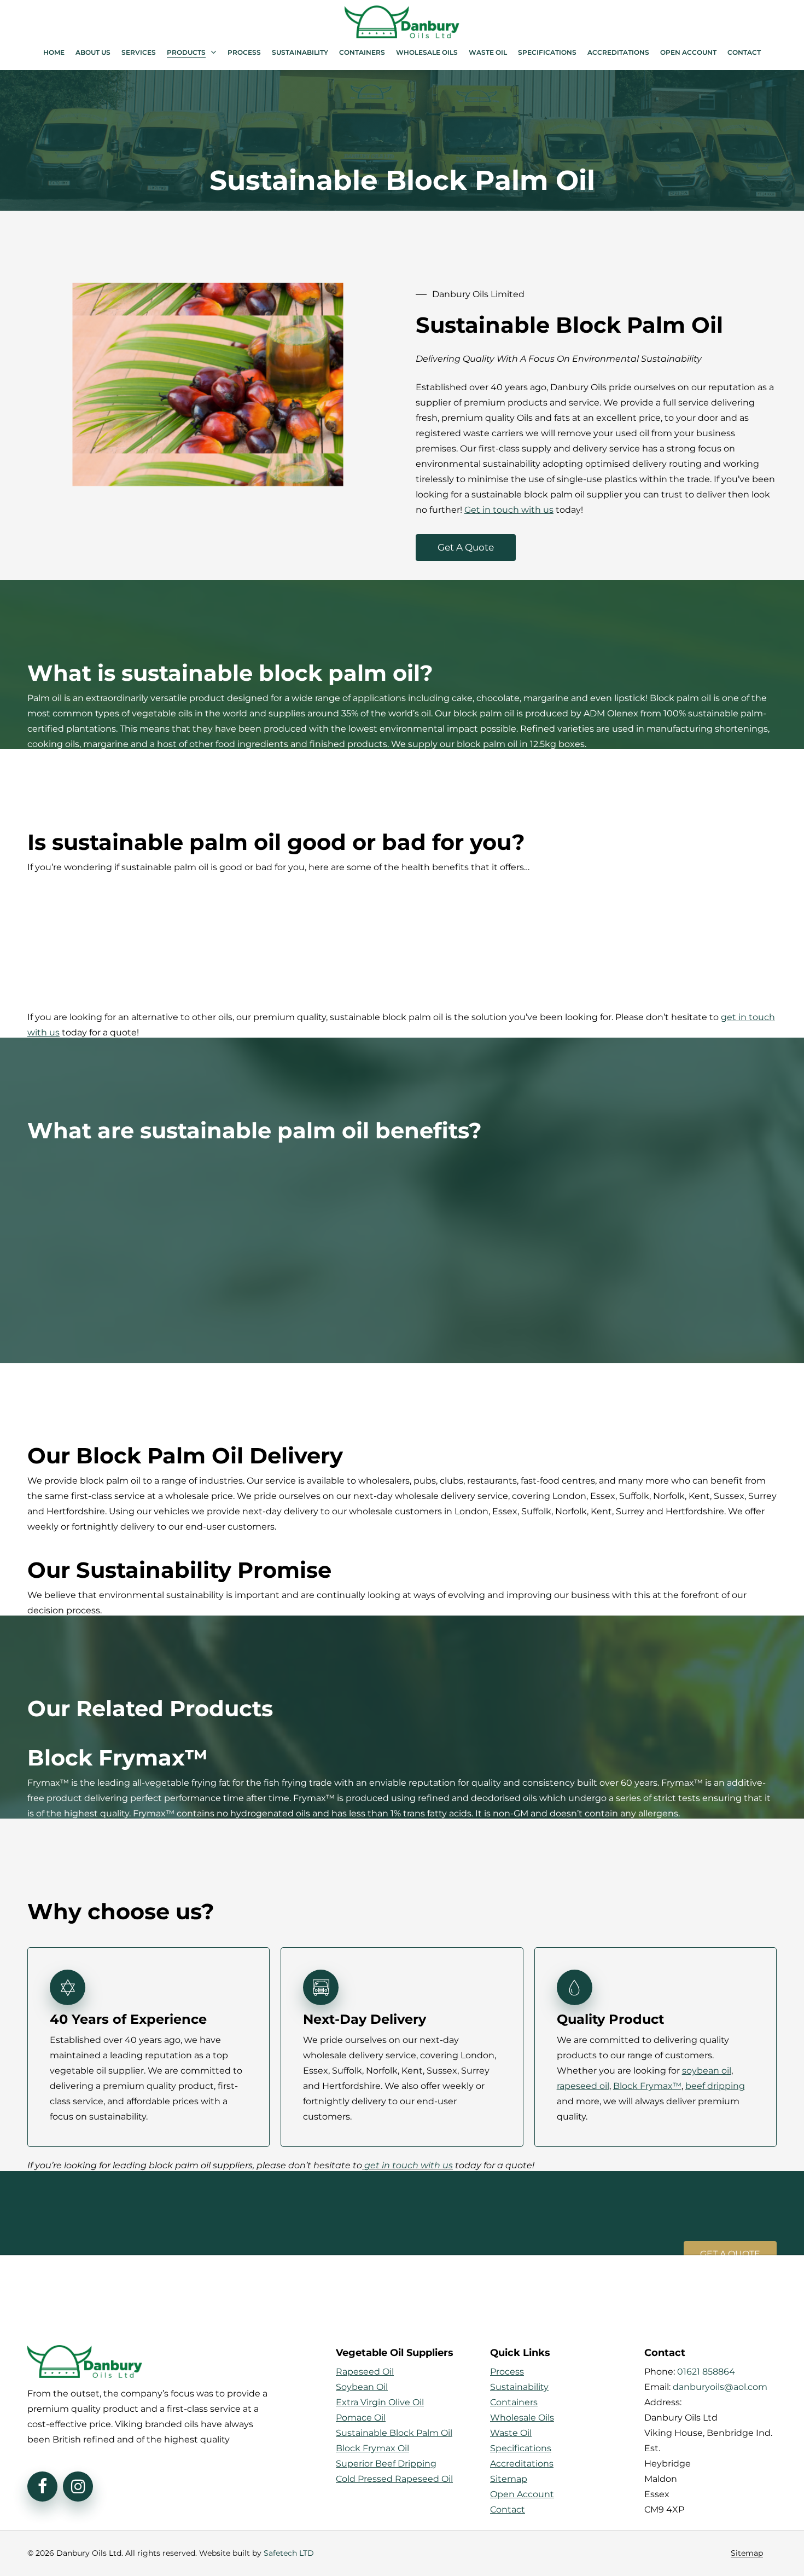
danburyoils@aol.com (720, 2387)
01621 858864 (706, 2372)
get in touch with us (409, 2165)
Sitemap (747, 2553)
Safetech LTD (289, 2553)
